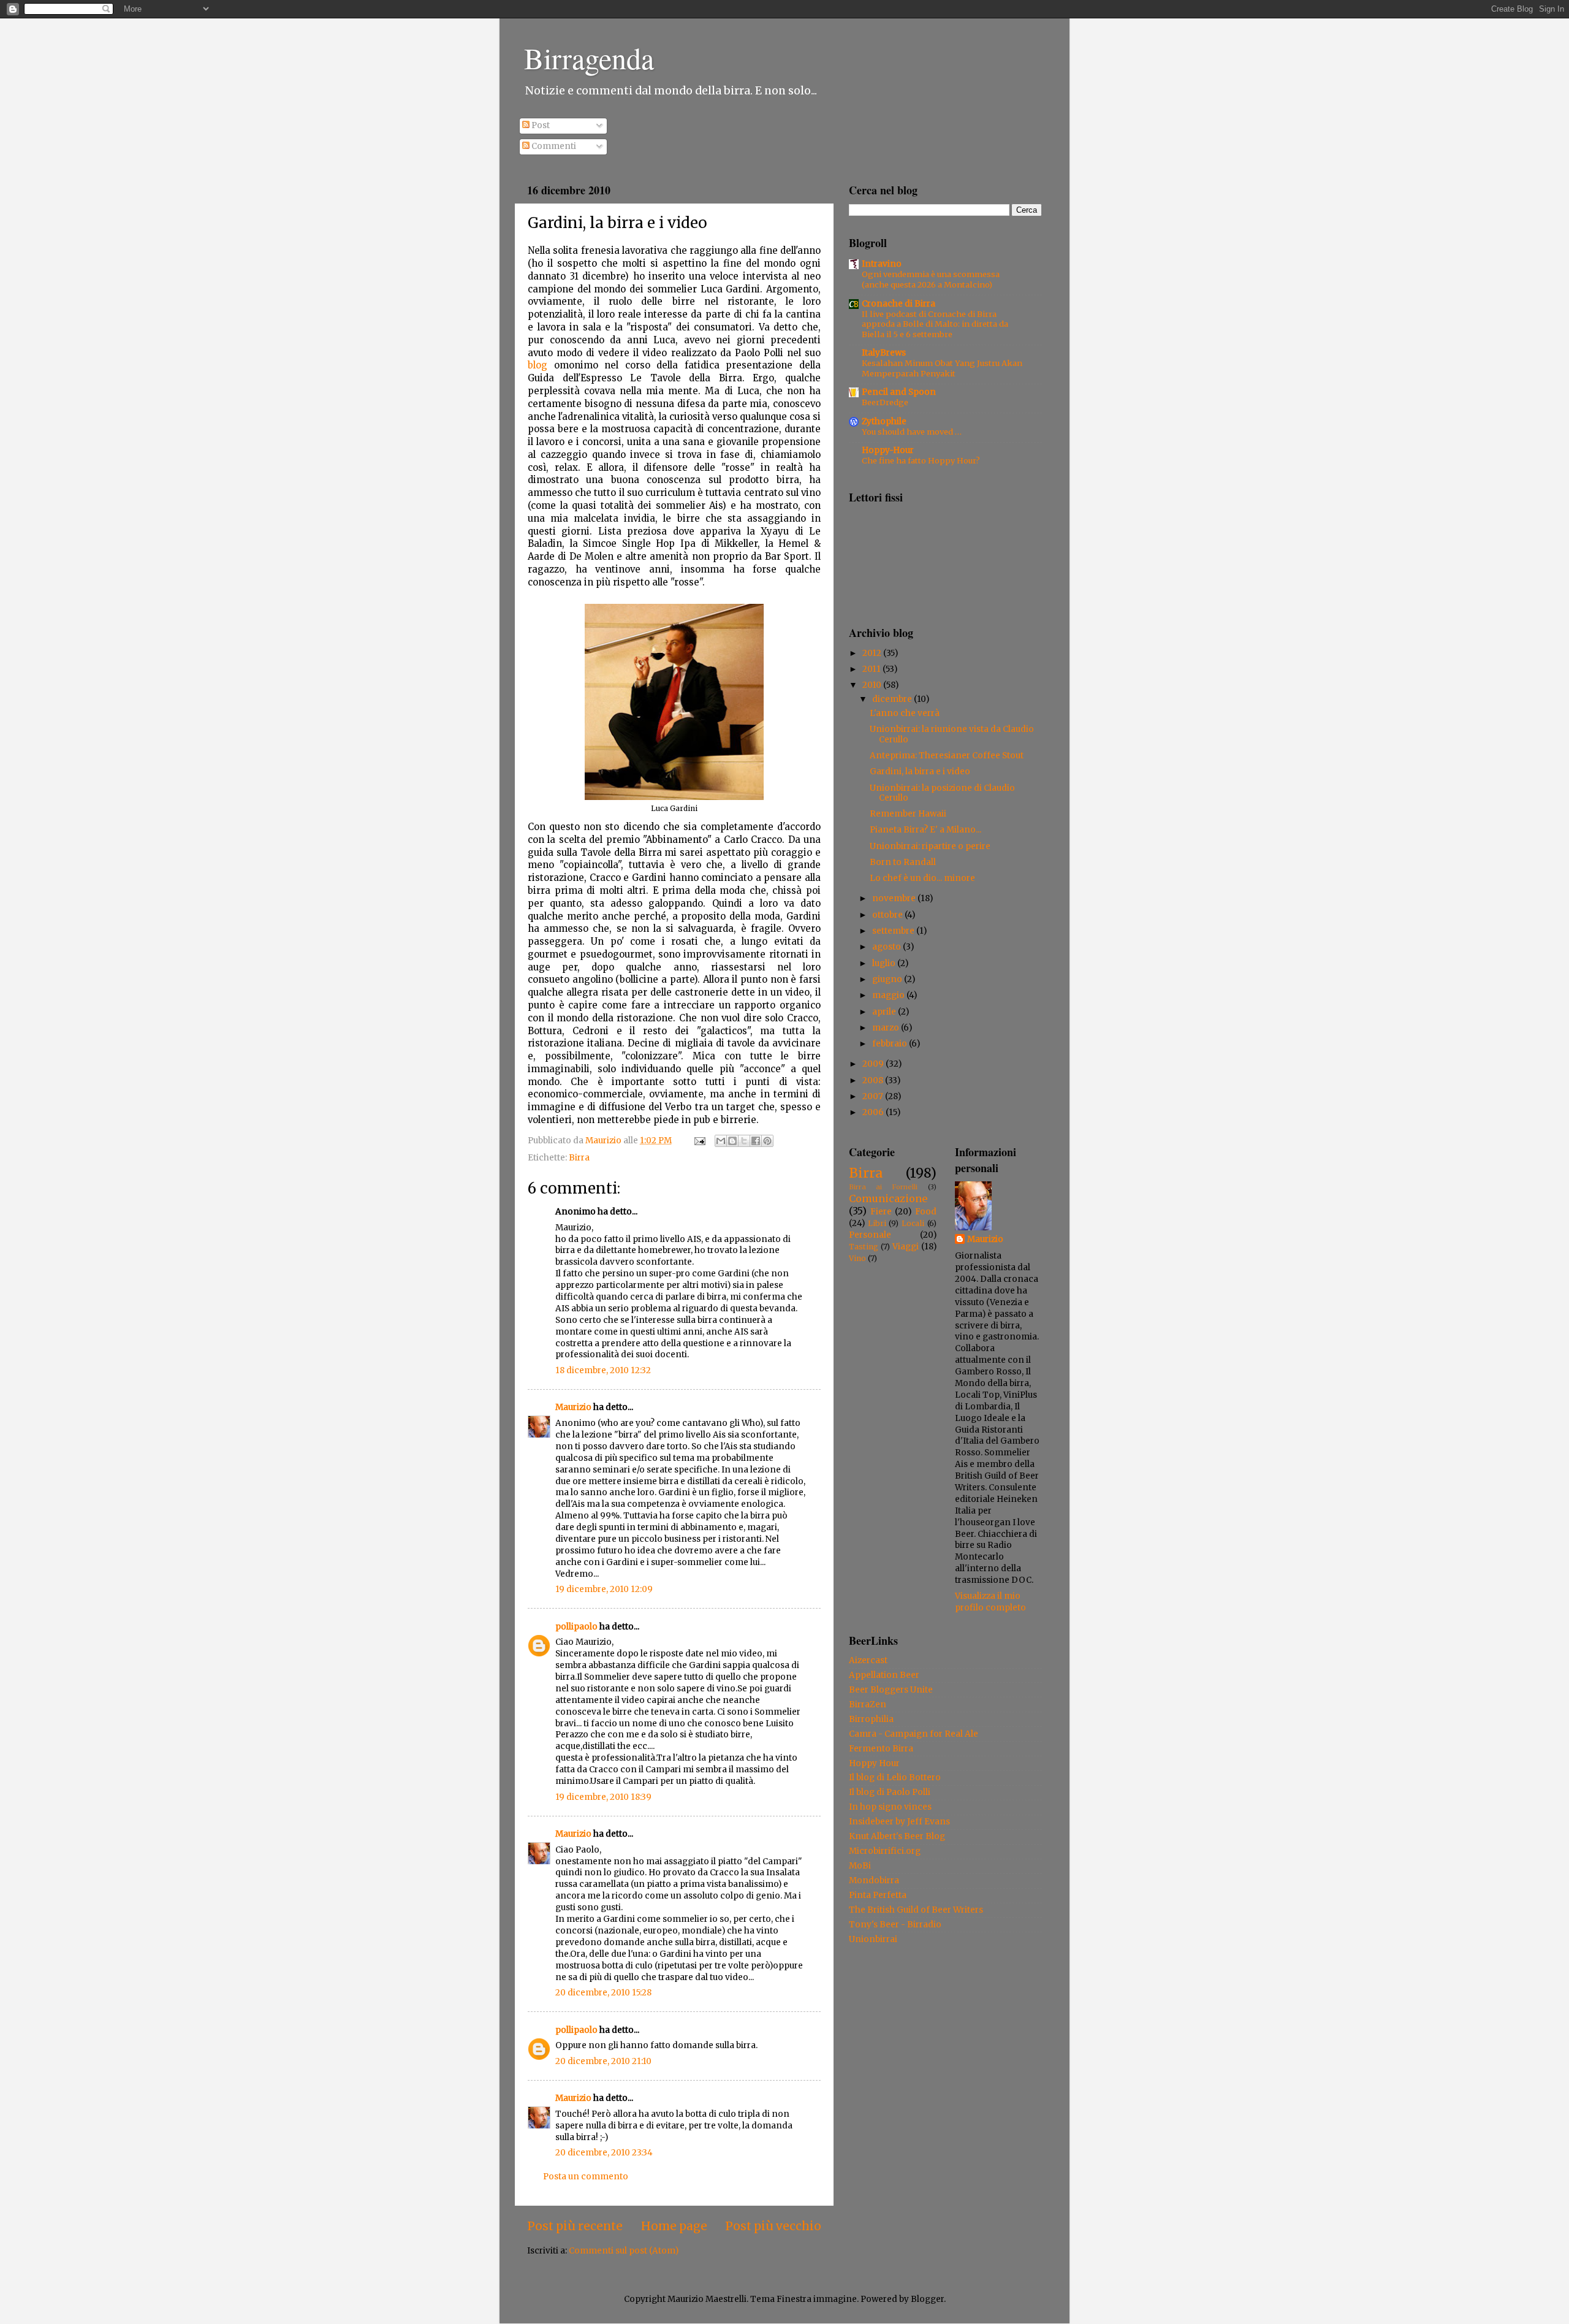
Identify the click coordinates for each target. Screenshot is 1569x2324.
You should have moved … (912, 432)
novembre (895, 898)
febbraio (891, 1044)
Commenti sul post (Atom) (624, 2251)
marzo (887, 1028)
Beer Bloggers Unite (891, 1690)
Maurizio (573, 1407)
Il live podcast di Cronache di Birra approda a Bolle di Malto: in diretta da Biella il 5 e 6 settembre (935, 324)
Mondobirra (874, 1880)
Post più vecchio (773, 2226)
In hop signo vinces (890, 1807)
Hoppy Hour (874, 1763)
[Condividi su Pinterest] (767, 1141)
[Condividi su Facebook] (756, 1141)
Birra (579, 1158)
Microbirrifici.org (885, 1851)
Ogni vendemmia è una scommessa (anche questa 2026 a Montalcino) (931, 279)
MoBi (860, 1866)
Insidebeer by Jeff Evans (899, 1822)
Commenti (553, 146)
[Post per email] (699, 1141)
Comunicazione (888, 1198)
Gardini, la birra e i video (920, 771)
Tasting (864, 1247)
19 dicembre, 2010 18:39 (603, 1797)
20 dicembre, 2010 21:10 (603, 2061)
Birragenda (589, 58)
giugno (888, 979)
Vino (857, 1258)
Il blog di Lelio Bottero (895, 1777)
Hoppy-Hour (888, 450)
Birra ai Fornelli (883, 1187)
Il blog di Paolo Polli (890, 1792)
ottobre (888, 915)
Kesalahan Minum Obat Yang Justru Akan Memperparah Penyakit (942, 368)
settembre (894, 931)
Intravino (882, 264)
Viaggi (906, 1247)
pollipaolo (576, 1627)
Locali (913, 1223)
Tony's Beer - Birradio (895, 1925)
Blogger (927, 2299)
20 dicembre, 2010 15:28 (603, 1993)
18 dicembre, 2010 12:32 (603, 1370)
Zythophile (884, 421)
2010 (873, 685)
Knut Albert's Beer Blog (897, 1836)
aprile (885, 1012)
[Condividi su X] (744, 1141)
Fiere (881, 1212)
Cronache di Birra (898, 304)
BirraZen (868, 1705)
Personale (870, 1235)
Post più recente (575, 2226)
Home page (674, 2226)
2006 (874, 1112)
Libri (877, 1223)
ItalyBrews (884, 353)
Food (926, 1212)
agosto (887, 947)
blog (538, 365)
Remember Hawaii (908, 814)
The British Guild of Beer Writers (916, 1910)
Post (540, 125)
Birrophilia (871, 1719)
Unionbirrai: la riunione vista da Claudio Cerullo (952, 734)
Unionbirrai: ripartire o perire (930, 846)
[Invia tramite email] (721, 1141)
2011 (872, 669)
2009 (874, 1064)
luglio (885, 963)
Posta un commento (586, 2177)
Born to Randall (903, 862)
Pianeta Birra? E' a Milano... (925, 830)
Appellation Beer (884, 1675)
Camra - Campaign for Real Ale (914, 1734)
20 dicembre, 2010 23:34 (604, 2153)
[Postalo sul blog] (732, 1141)
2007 (874, 1096)
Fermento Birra (881, 1749)
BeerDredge (885, 402)
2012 (873, 653)
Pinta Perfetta (878, 1895)
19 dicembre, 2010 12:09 (604, 1589)
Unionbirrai (873, 1939)
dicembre (893, 699)
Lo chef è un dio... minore (922, 878)
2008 (874, 1080)
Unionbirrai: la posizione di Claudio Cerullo (942, 793)
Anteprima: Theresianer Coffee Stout (947, 756)
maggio (889, 995)
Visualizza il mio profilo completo (990, 1602)
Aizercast (868, 1660)
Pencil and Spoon (899, 392)
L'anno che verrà (905, 713)
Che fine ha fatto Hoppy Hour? (921, 460)
